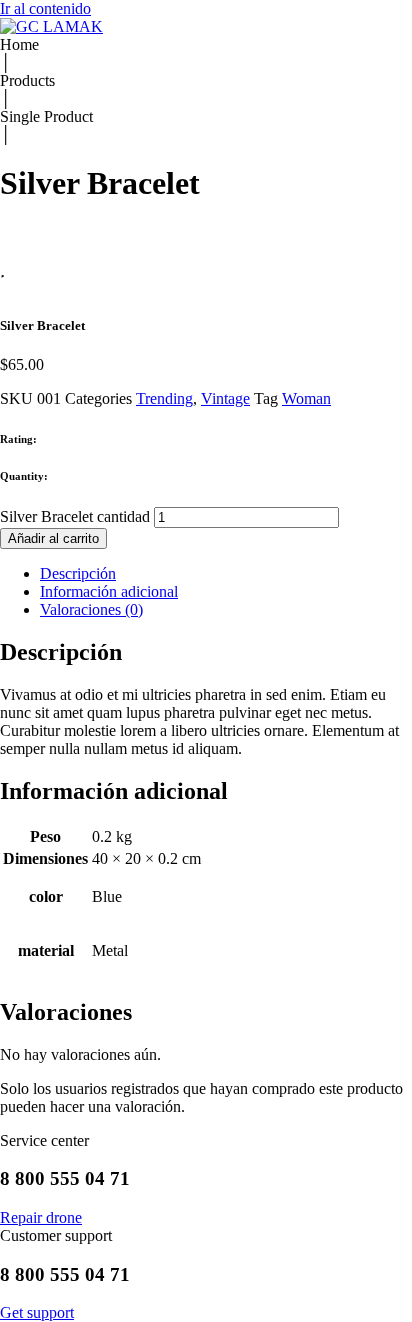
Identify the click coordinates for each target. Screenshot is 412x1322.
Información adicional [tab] (109, 591)
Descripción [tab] (78, 573)
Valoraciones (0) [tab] (91, 609)
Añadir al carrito (53, 538)
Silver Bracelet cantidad (75, 516)
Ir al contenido (45, 8)
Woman (306, 398)
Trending (164, 398)
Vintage (225, 398)
